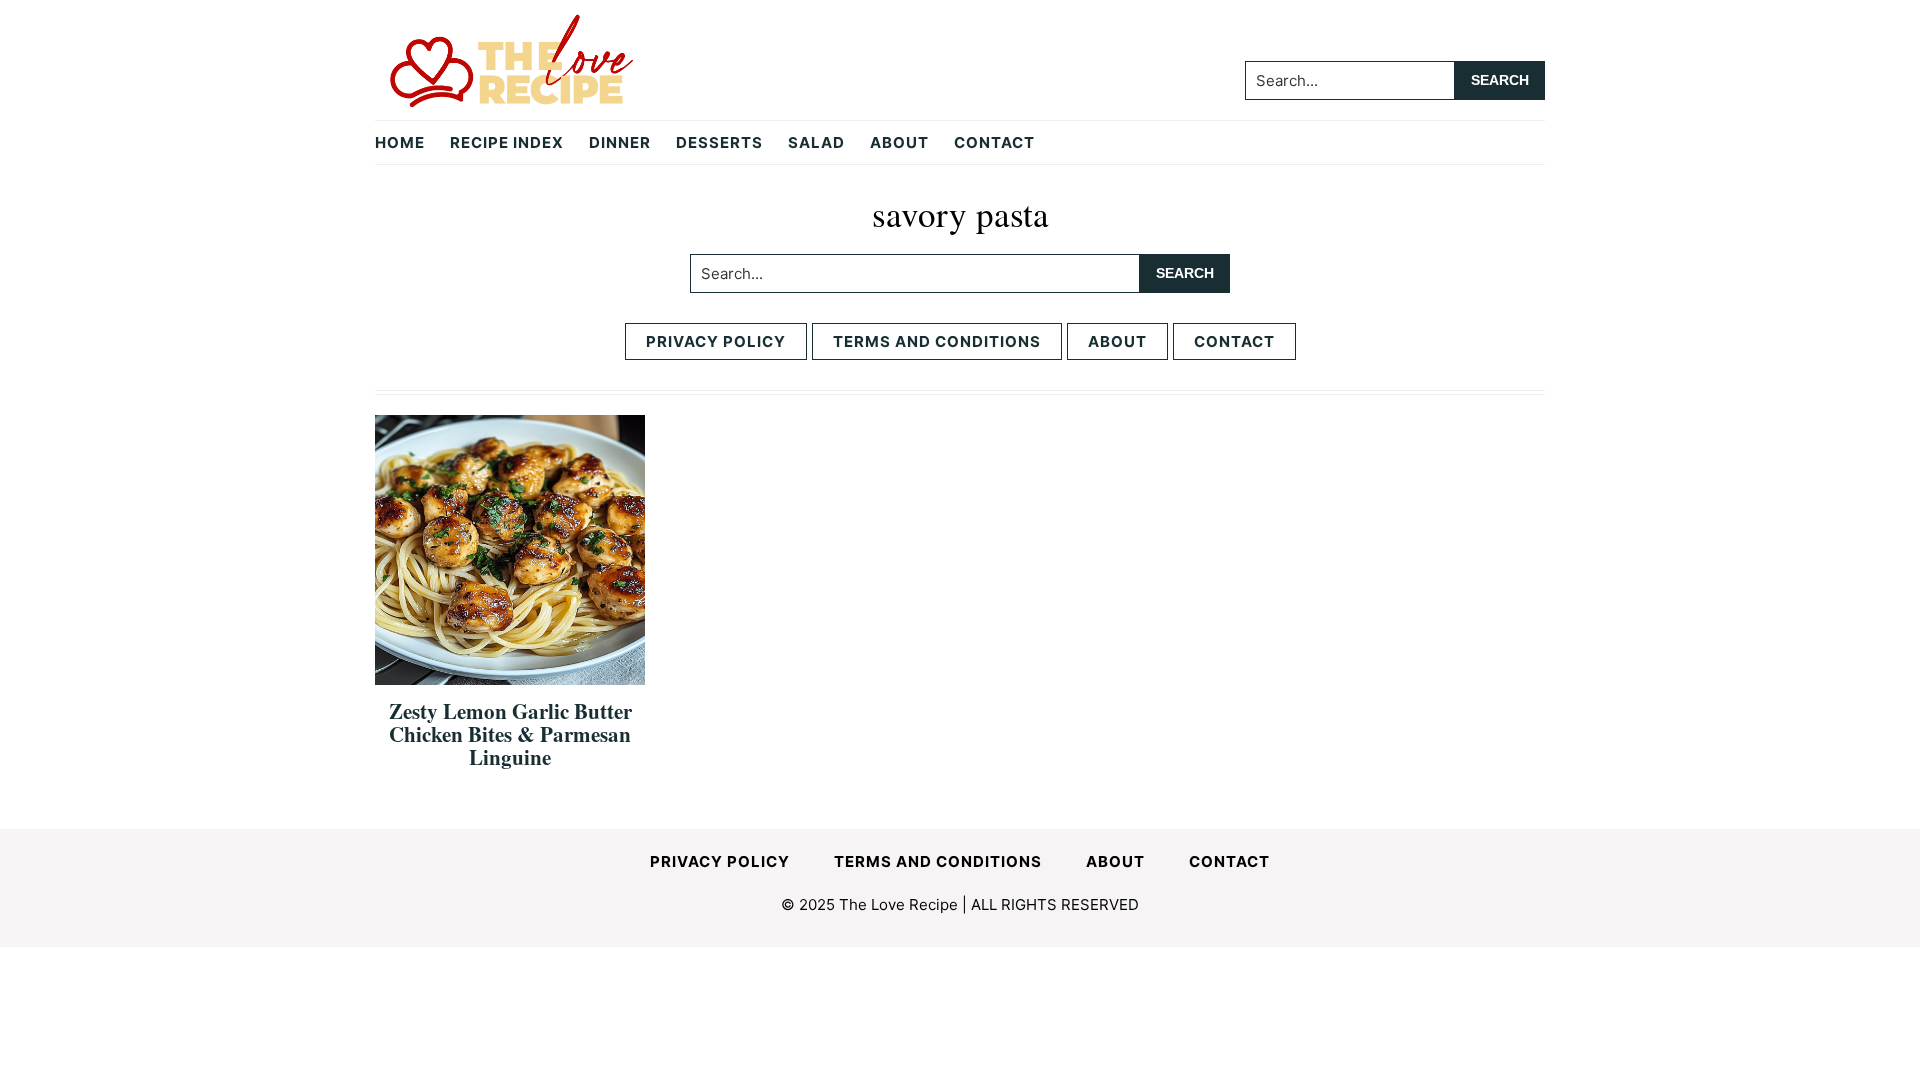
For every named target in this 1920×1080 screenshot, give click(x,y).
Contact (1234, 341)
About (1117, 341)
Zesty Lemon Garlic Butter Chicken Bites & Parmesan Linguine (510, 734)
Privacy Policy (716, 341)
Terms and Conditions (937, 341)
